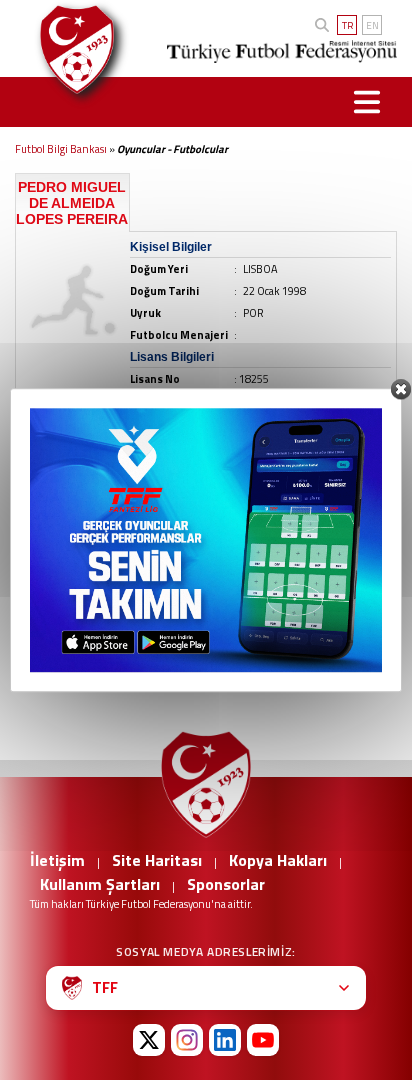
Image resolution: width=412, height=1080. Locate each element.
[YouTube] (263, 1040)
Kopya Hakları (278, 860)
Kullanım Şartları (100, 884)
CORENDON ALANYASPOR (87, 625)
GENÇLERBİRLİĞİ (65, 641)
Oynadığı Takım (65, 606)
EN (372, 25)
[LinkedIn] (225, 1040)
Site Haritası (157, 860)
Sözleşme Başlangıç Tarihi (231, 606)
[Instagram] (187, 1040)
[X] (149, 1040)
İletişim (57, 860)
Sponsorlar (226, 884)
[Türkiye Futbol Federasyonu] (72, 49)
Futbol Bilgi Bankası (61, 149)
